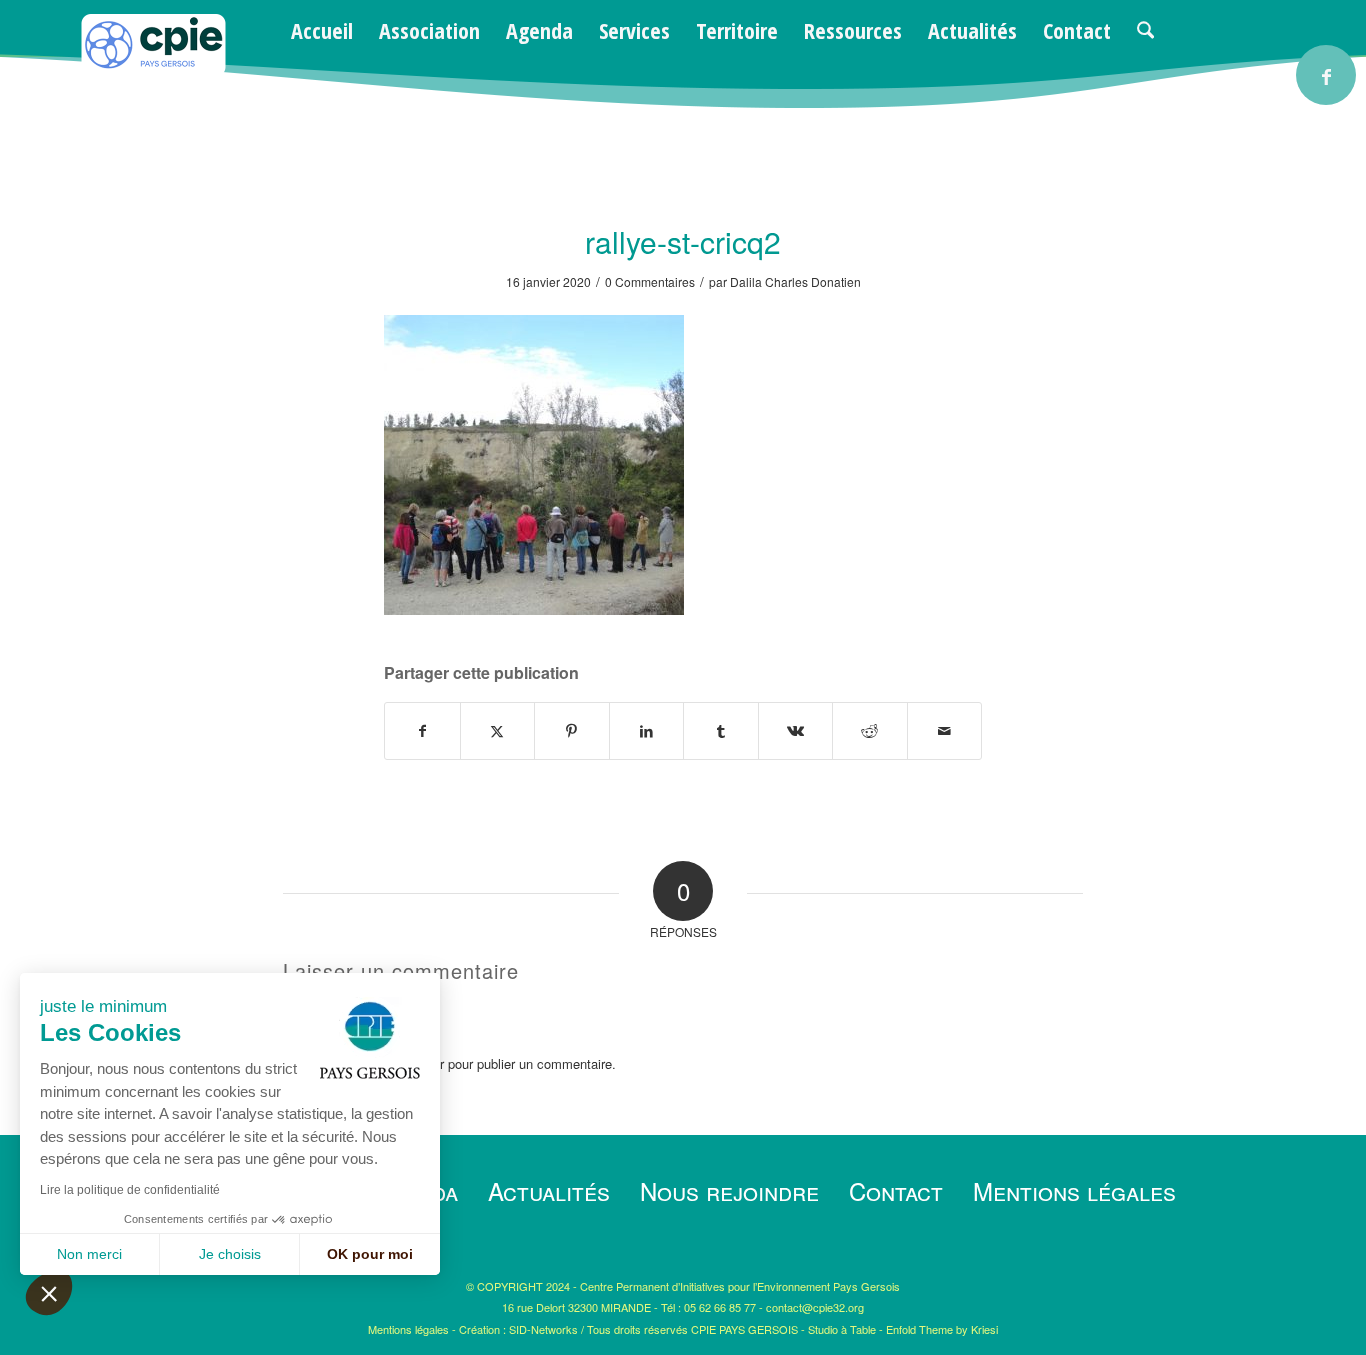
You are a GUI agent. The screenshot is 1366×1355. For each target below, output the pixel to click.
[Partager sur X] (498, 731)
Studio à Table (842, 1329)
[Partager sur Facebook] (422, 731)
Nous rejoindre (729, 1190)
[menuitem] (322, 30)
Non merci (89, 1254)
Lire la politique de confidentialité (130, 1190)
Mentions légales (1074, 1190)
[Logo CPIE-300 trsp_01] (153, 71)
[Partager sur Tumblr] (721, 731)
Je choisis (230, 1254)
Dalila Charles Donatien (795, 281)
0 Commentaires (650, 281)
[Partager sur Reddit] (870, 731)
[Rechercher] (1145, 30)
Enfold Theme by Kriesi (942, 1329)
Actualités (549, 1190)
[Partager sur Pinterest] (572, 731)
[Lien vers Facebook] (1326, 75)
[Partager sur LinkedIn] (647, 731)
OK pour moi (370, 1254)
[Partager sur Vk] (796, 731)
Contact (896, 1190)
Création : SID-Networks (518, 1329)
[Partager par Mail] (945, 731)
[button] (49, 1293)
